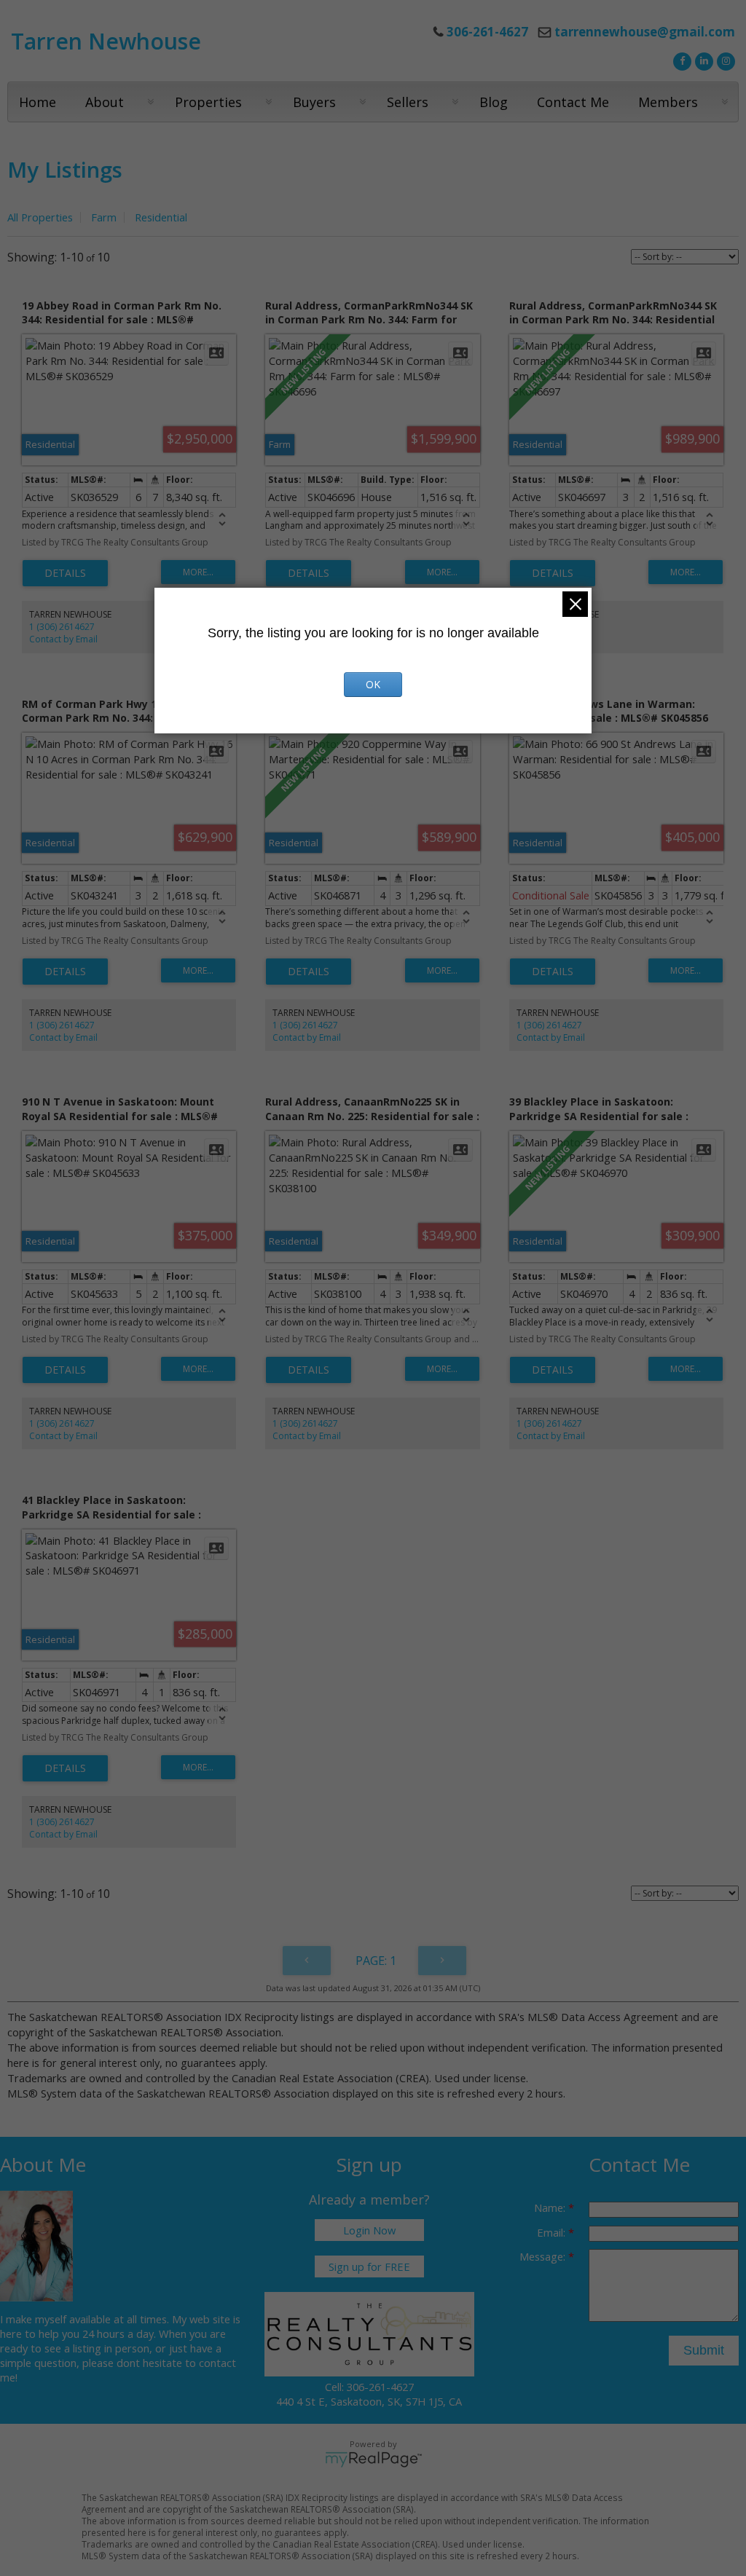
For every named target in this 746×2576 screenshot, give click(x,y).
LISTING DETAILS (65, 573)
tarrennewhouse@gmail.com (645, 32)
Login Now (369, 2230)
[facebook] (680, 60)
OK (373, 684)
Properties (208, 102)
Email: (553, 2232)
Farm (104, 217)
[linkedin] (702, 60)
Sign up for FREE (369, 2266)
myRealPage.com (373, 2459)
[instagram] (724, 60)
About (105, 102)
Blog (494, 102)
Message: (544, 2256)
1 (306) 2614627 (62, 627)
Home (38, 102)
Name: (551, 2207)
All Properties (40, 217)
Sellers (408, 102)
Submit (704, 2350)
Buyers (314, 102)
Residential (161, 217)
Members (668, 102)
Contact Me (573, 102)
